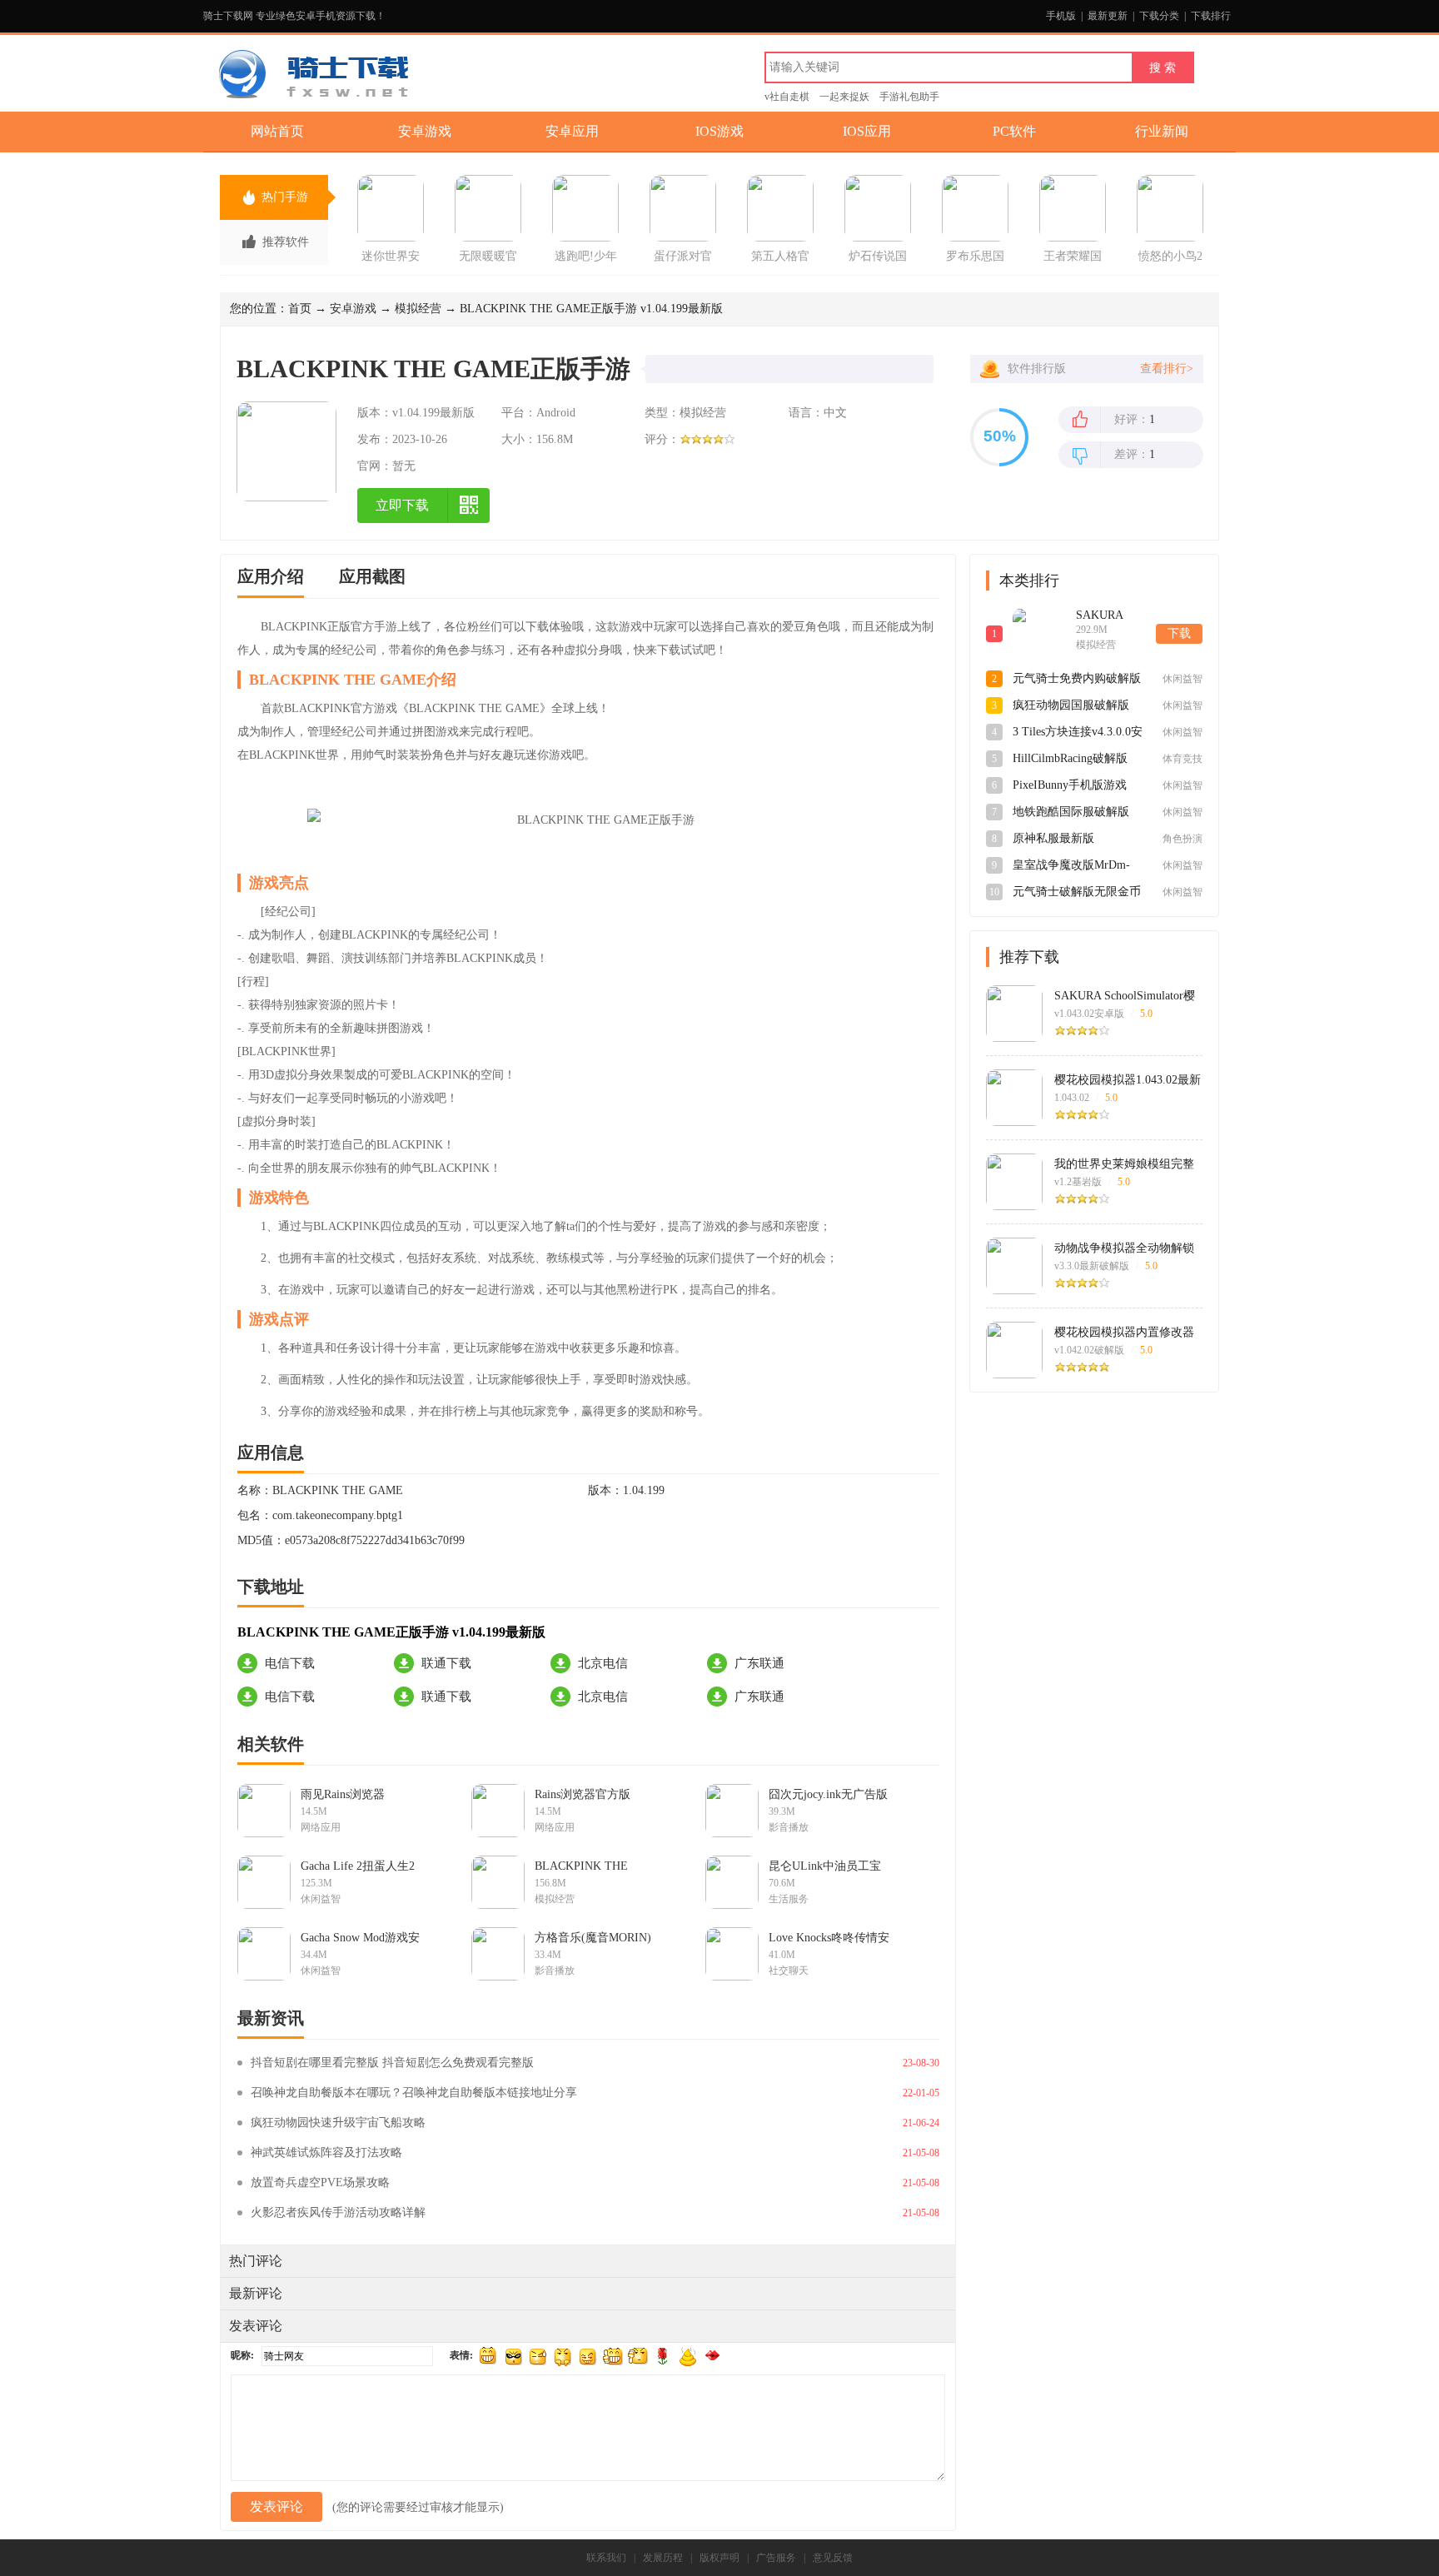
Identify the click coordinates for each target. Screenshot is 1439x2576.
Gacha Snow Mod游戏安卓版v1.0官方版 (360, 1938)
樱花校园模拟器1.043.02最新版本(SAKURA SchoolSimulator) (1128, 1080)
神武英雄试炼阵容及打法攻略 (326, 2152)
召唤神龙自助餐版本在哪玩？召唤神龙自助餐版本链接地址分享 (414, 2093)
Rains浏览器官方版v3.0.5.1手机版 (583, 1795)
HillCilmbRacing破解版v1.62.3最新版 (1070, 760)
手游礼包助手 (909, 97)
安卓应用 (572, 131)
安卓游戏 (425, 131)
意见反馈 (833, 2558)
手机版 (1061, 16)
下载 (1179, 633)
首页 (300, 309)
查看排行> (1167, 369)
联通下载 (446, 1663)
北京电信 (603, 1663)
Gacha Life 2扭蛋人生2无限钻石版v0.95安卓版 (361, 1866)
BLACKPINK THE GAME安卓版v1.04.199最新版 (593, 1866)
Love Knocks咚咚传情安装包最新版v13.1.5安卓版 (829, 1938)
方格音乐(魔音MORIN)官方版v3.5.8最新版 (593, 1938)
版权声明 (719, 2558)
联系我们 (606, 2558)
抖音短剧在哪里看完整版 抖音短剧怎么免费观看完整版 (392, 2063)
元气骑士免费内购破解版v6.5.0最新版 (1077, 680)
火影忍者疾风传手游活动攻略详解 (338, 2212)
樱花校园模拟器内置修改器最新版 (1124, 1333)
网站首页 (277, 131)
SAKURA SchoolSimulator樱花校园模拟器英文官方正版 (1125, 996)
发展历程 (663, 2558)
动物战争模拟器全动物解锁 (1124, 1248)
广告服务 (776, 2558)
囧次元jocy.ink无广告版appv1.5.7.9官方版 (828, 1795)
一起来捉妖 (844, 97)
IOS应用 (867, 131)
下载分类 (1159, 16)
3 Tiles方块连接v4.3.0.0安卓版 (1078, 733)
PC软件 (1014, 131)
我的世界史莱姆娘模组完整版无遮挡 (1124, 1164)
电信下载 (290, 1663)
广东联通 (759, 1663)
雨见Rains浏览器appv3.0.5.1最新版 (346, 1795)
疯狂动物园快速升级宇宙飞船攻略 (338, 2123)
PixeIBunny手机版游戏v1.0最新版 (1070, 786)
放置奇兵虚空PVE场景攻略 (320, 2182)
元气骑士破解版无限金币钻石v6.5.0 (1077, 893)
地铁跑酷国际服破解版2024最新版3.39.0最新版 (1074, 813)
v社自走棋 (787, 97)
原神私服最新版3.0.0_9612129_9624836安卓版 (1077, 840)
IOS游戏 (719, 131)
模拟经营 (418, 309)
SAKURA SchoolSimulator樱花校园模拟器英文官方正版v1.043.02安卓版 (1112, 616)
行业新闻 (1162, 131)
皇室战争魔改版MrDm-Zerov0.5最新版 (1071, 866)
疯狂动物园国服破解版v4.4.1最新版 (1071, 706)
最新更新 (1108, 16)
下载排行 (1211, 16)
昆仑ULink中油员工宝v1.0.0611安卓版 (825, 1866)
